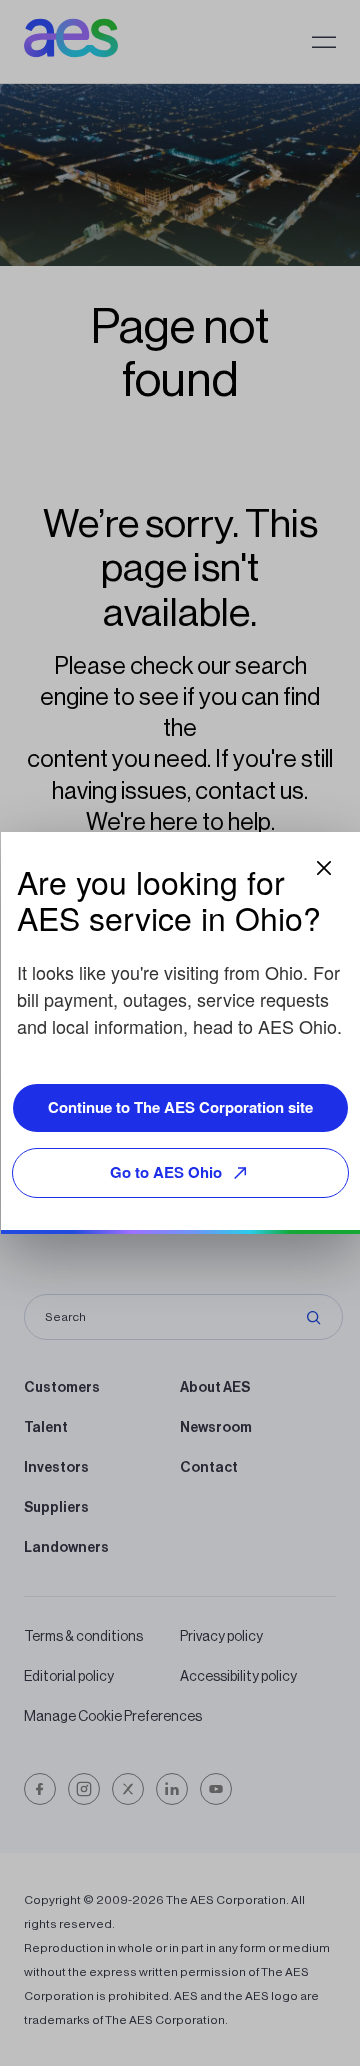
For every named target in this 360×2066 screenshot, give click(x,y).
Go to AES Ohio (166, 1172)
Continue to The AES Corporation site (180, 1107)
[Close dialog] (324, 868)
